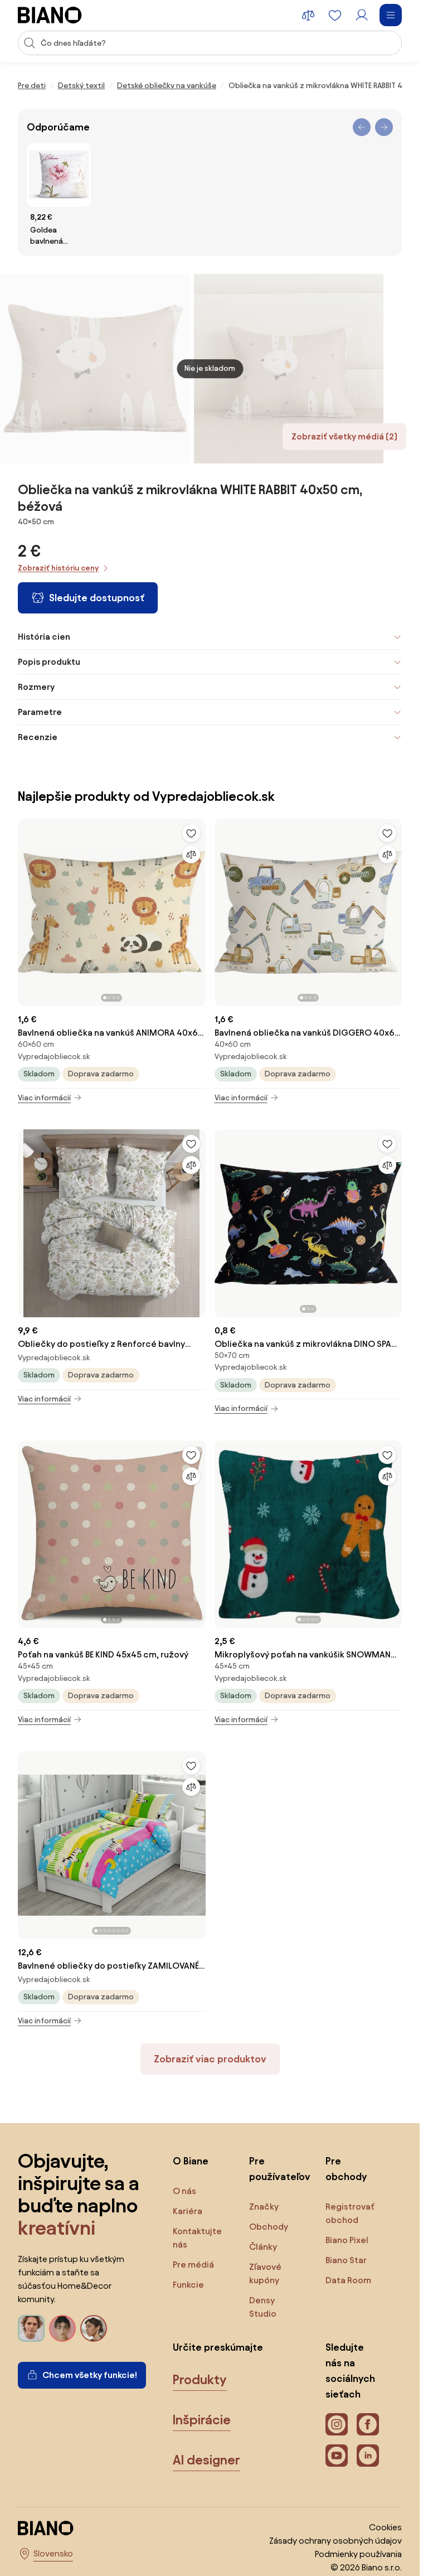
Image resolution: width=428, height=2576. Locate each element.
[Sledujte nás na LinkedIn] (368, 2456)
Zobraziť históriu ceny (58, 568)
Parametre (40, 712)
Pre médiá (193, 2265)
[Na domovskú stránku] (50, 15)
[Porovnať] (191, 854)
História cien (44, 637)
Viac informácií (44, 1098)
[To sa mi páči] (191, 833)
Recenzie (38, 737)
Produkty (200, 2380)
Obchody (269, 2227)
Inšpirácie (202, 2420)
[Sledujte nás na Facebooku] (368, 2424)
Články (263, 2247)
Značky (264, 2207)
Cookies (385, 2527)
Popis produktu (49, 662)
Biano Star (346, 2260)
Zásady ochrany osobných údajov (335, 2541)
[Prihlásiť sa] (362, 15)
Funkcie (188, 2285)
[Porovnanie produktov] (308, 15)
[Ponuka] (391, 15)
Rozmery (36, 687)
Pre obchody (346, 2169)
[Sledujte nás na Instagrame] (337, 2424)
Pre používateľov (276, 2169)
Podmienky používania (358, 2554)
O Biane (191, 2161)
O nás (184, 2191)
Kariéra (188, 2211)
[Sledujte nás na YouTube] (337, 2456)
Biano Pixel (347, 2240)
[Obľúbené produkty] (335, 15)
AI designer (206, 2460)
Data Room (348, 2280)
